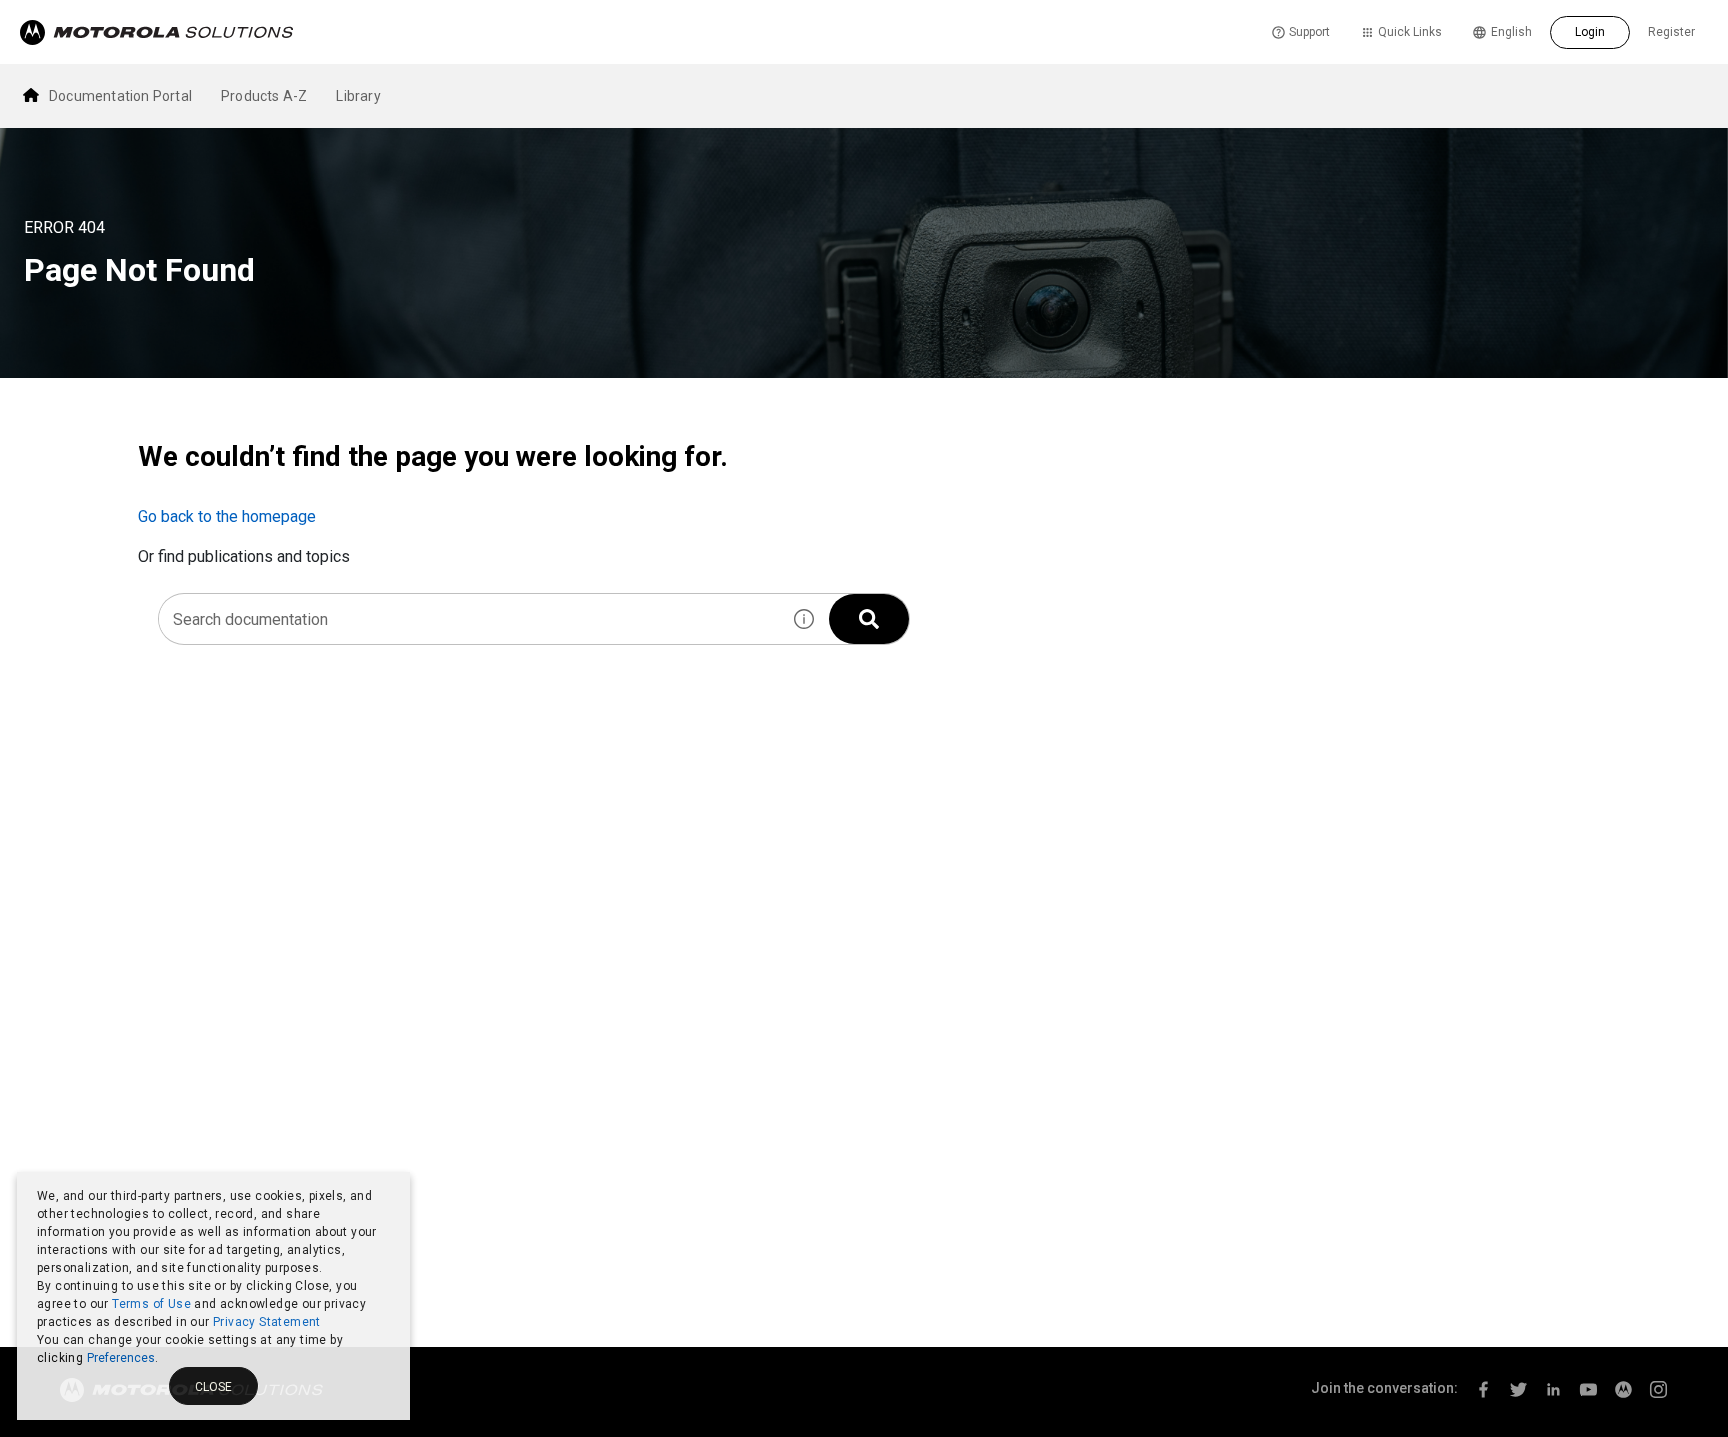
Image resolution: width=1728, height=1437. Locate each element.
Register (1671, 32)
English (1511, 32)
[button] (804, 619)
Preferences (121, 1358)
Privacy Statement (267, 1322)
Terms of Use (151, 1304)
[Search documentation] (869, 619)
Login (1590, 32)
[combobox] (469, 619)
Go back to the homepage (227, 516)
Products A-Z (264, 96)
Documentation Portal (120, 96)
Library (358, 96)
